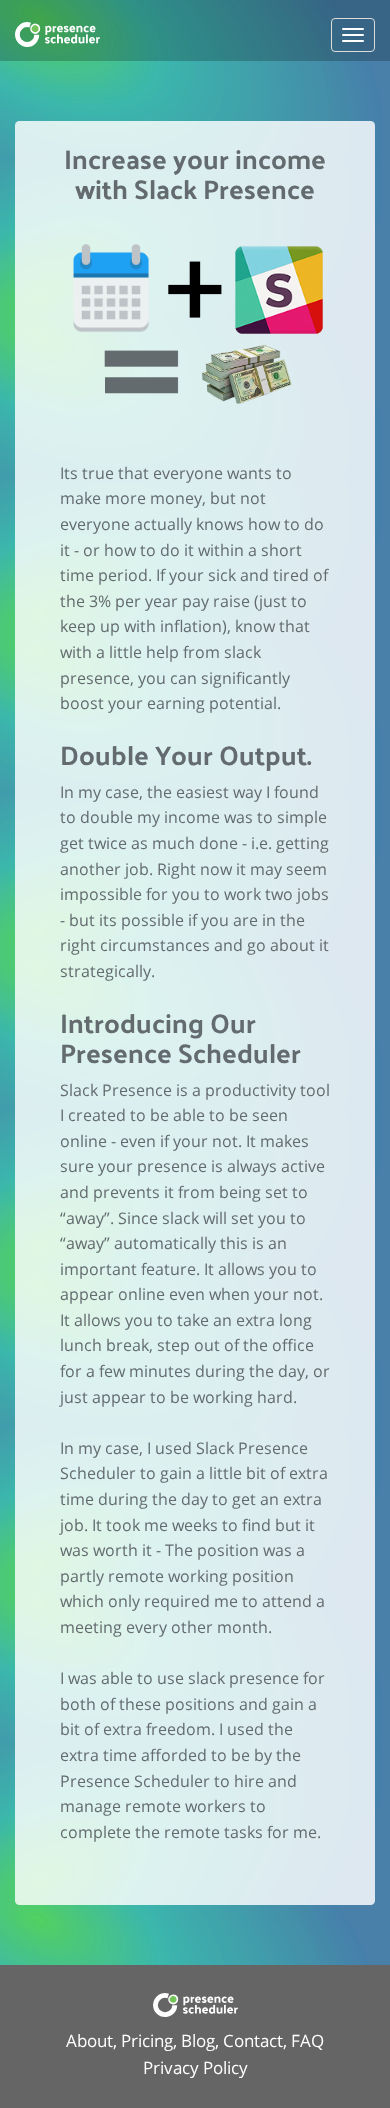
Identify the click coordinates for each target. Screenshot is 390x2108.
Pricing (147, 2040)
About (89, 2040)
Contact (253, 2040)
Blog (198, 2040)
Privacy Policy (195, 2067)
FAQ (307, 2040)
